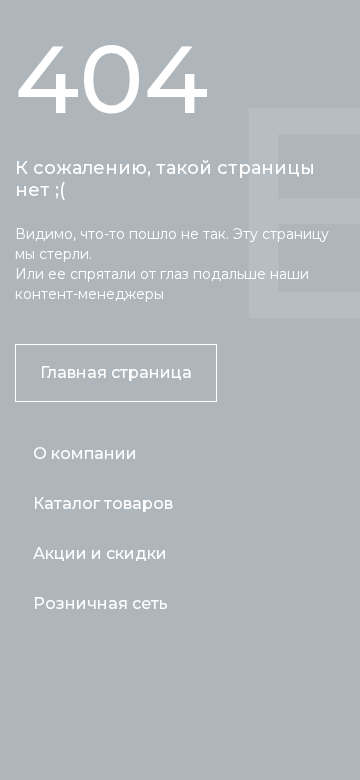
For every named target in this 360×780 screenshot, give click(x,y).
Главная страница (116, 372)
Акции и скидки (100, 553)
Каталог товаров (103, 503)
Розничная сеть (100, 603)
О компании (85, 453)
